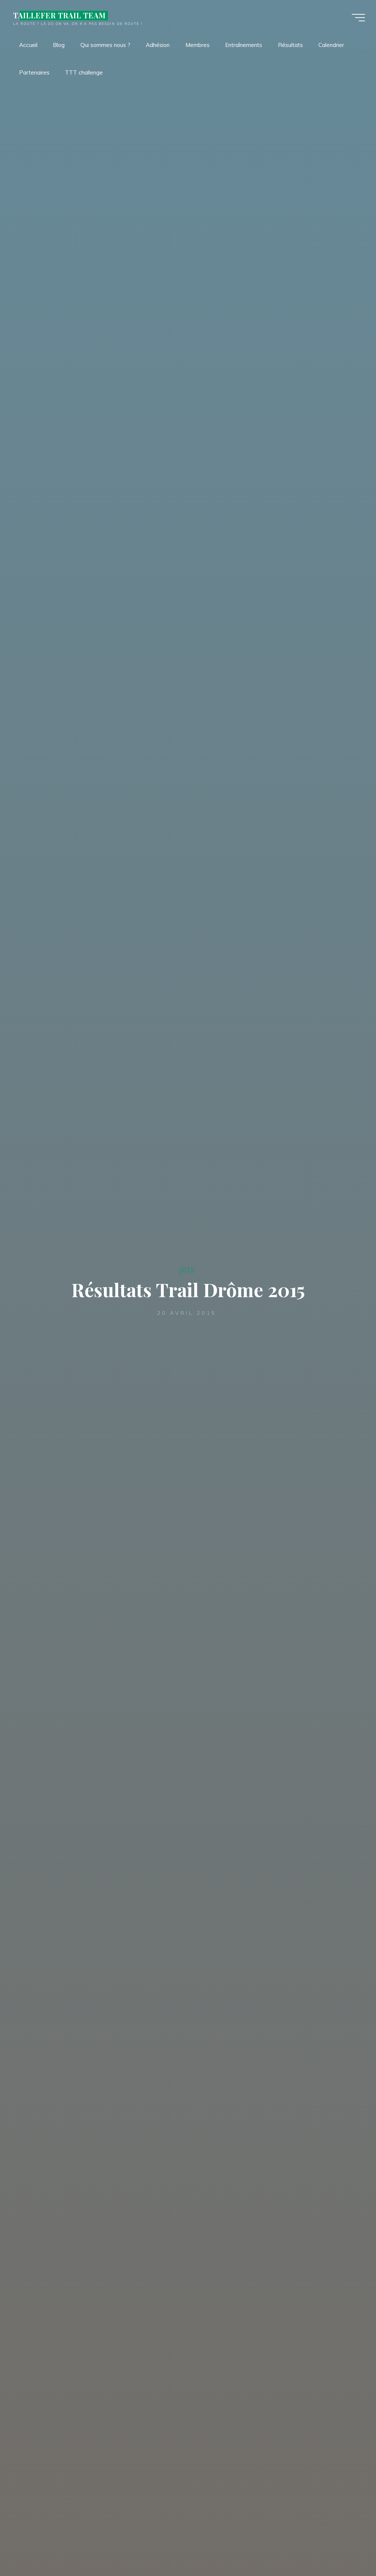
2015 (187, 1270)
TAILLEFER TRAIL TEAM (59, 15)
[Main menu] (358, 18)
